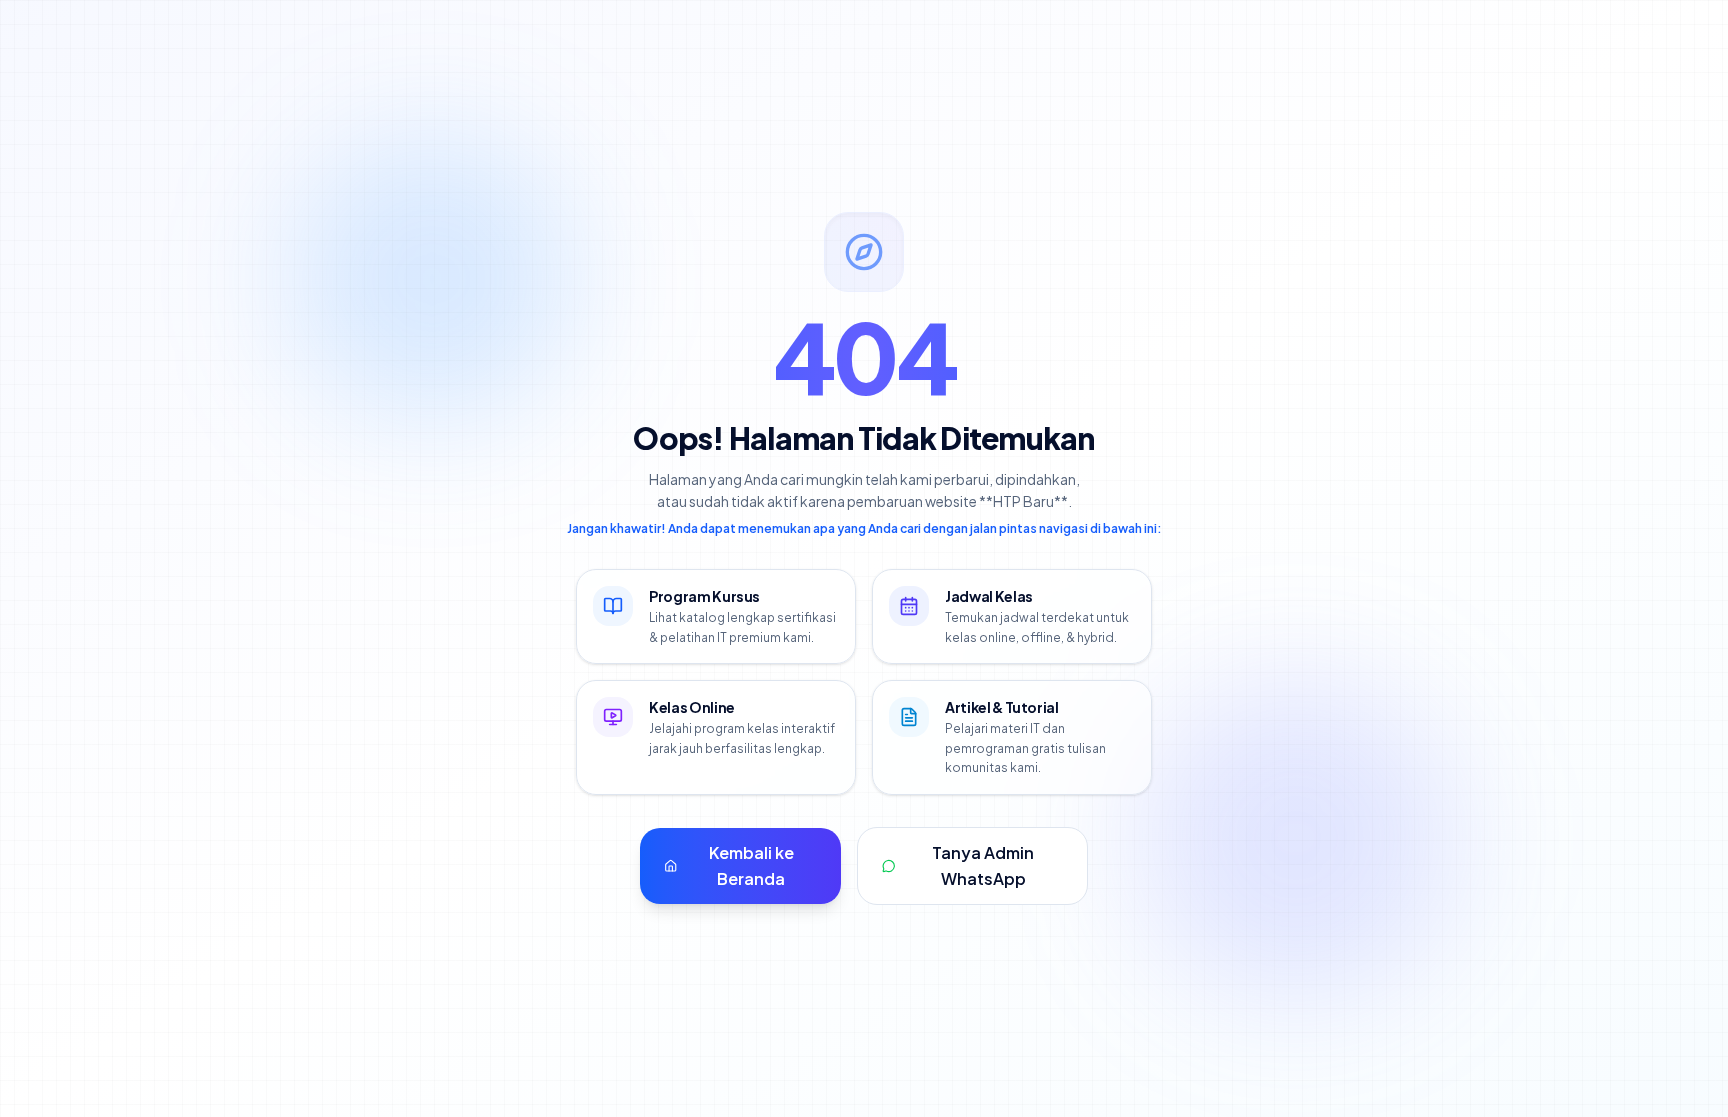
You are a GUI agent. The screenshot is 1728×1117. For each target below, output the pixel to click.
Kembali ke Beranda (751, 865)
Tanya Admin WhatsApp (983, 865)
